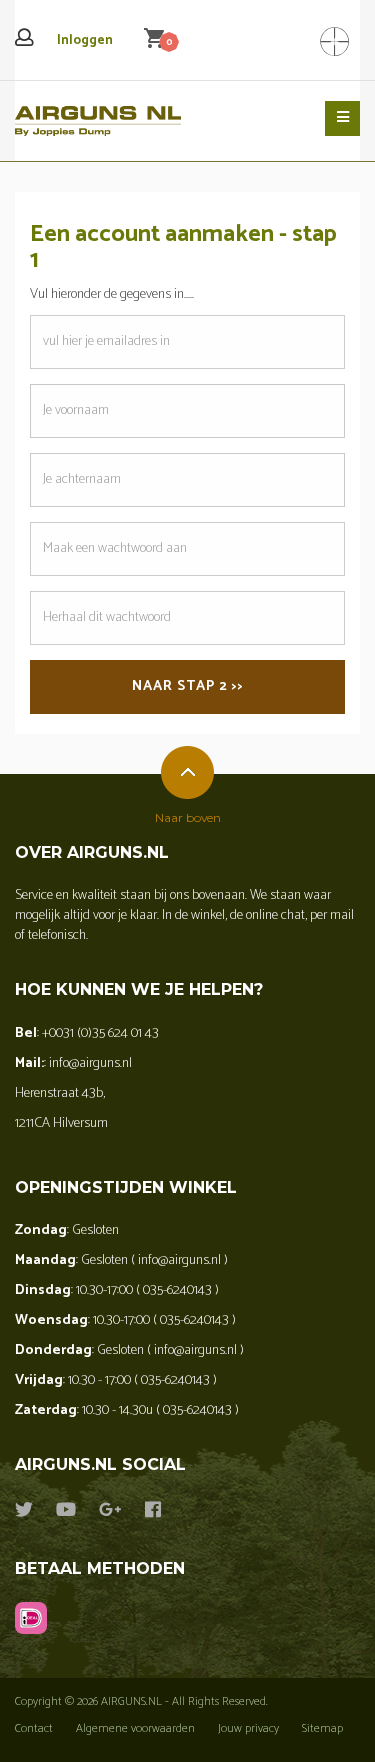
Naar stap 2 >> (188, 686)
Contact (34, 1728)
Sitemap (322, 1728)
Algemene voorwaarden (135, 1728)
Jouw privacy (248, 1728)
